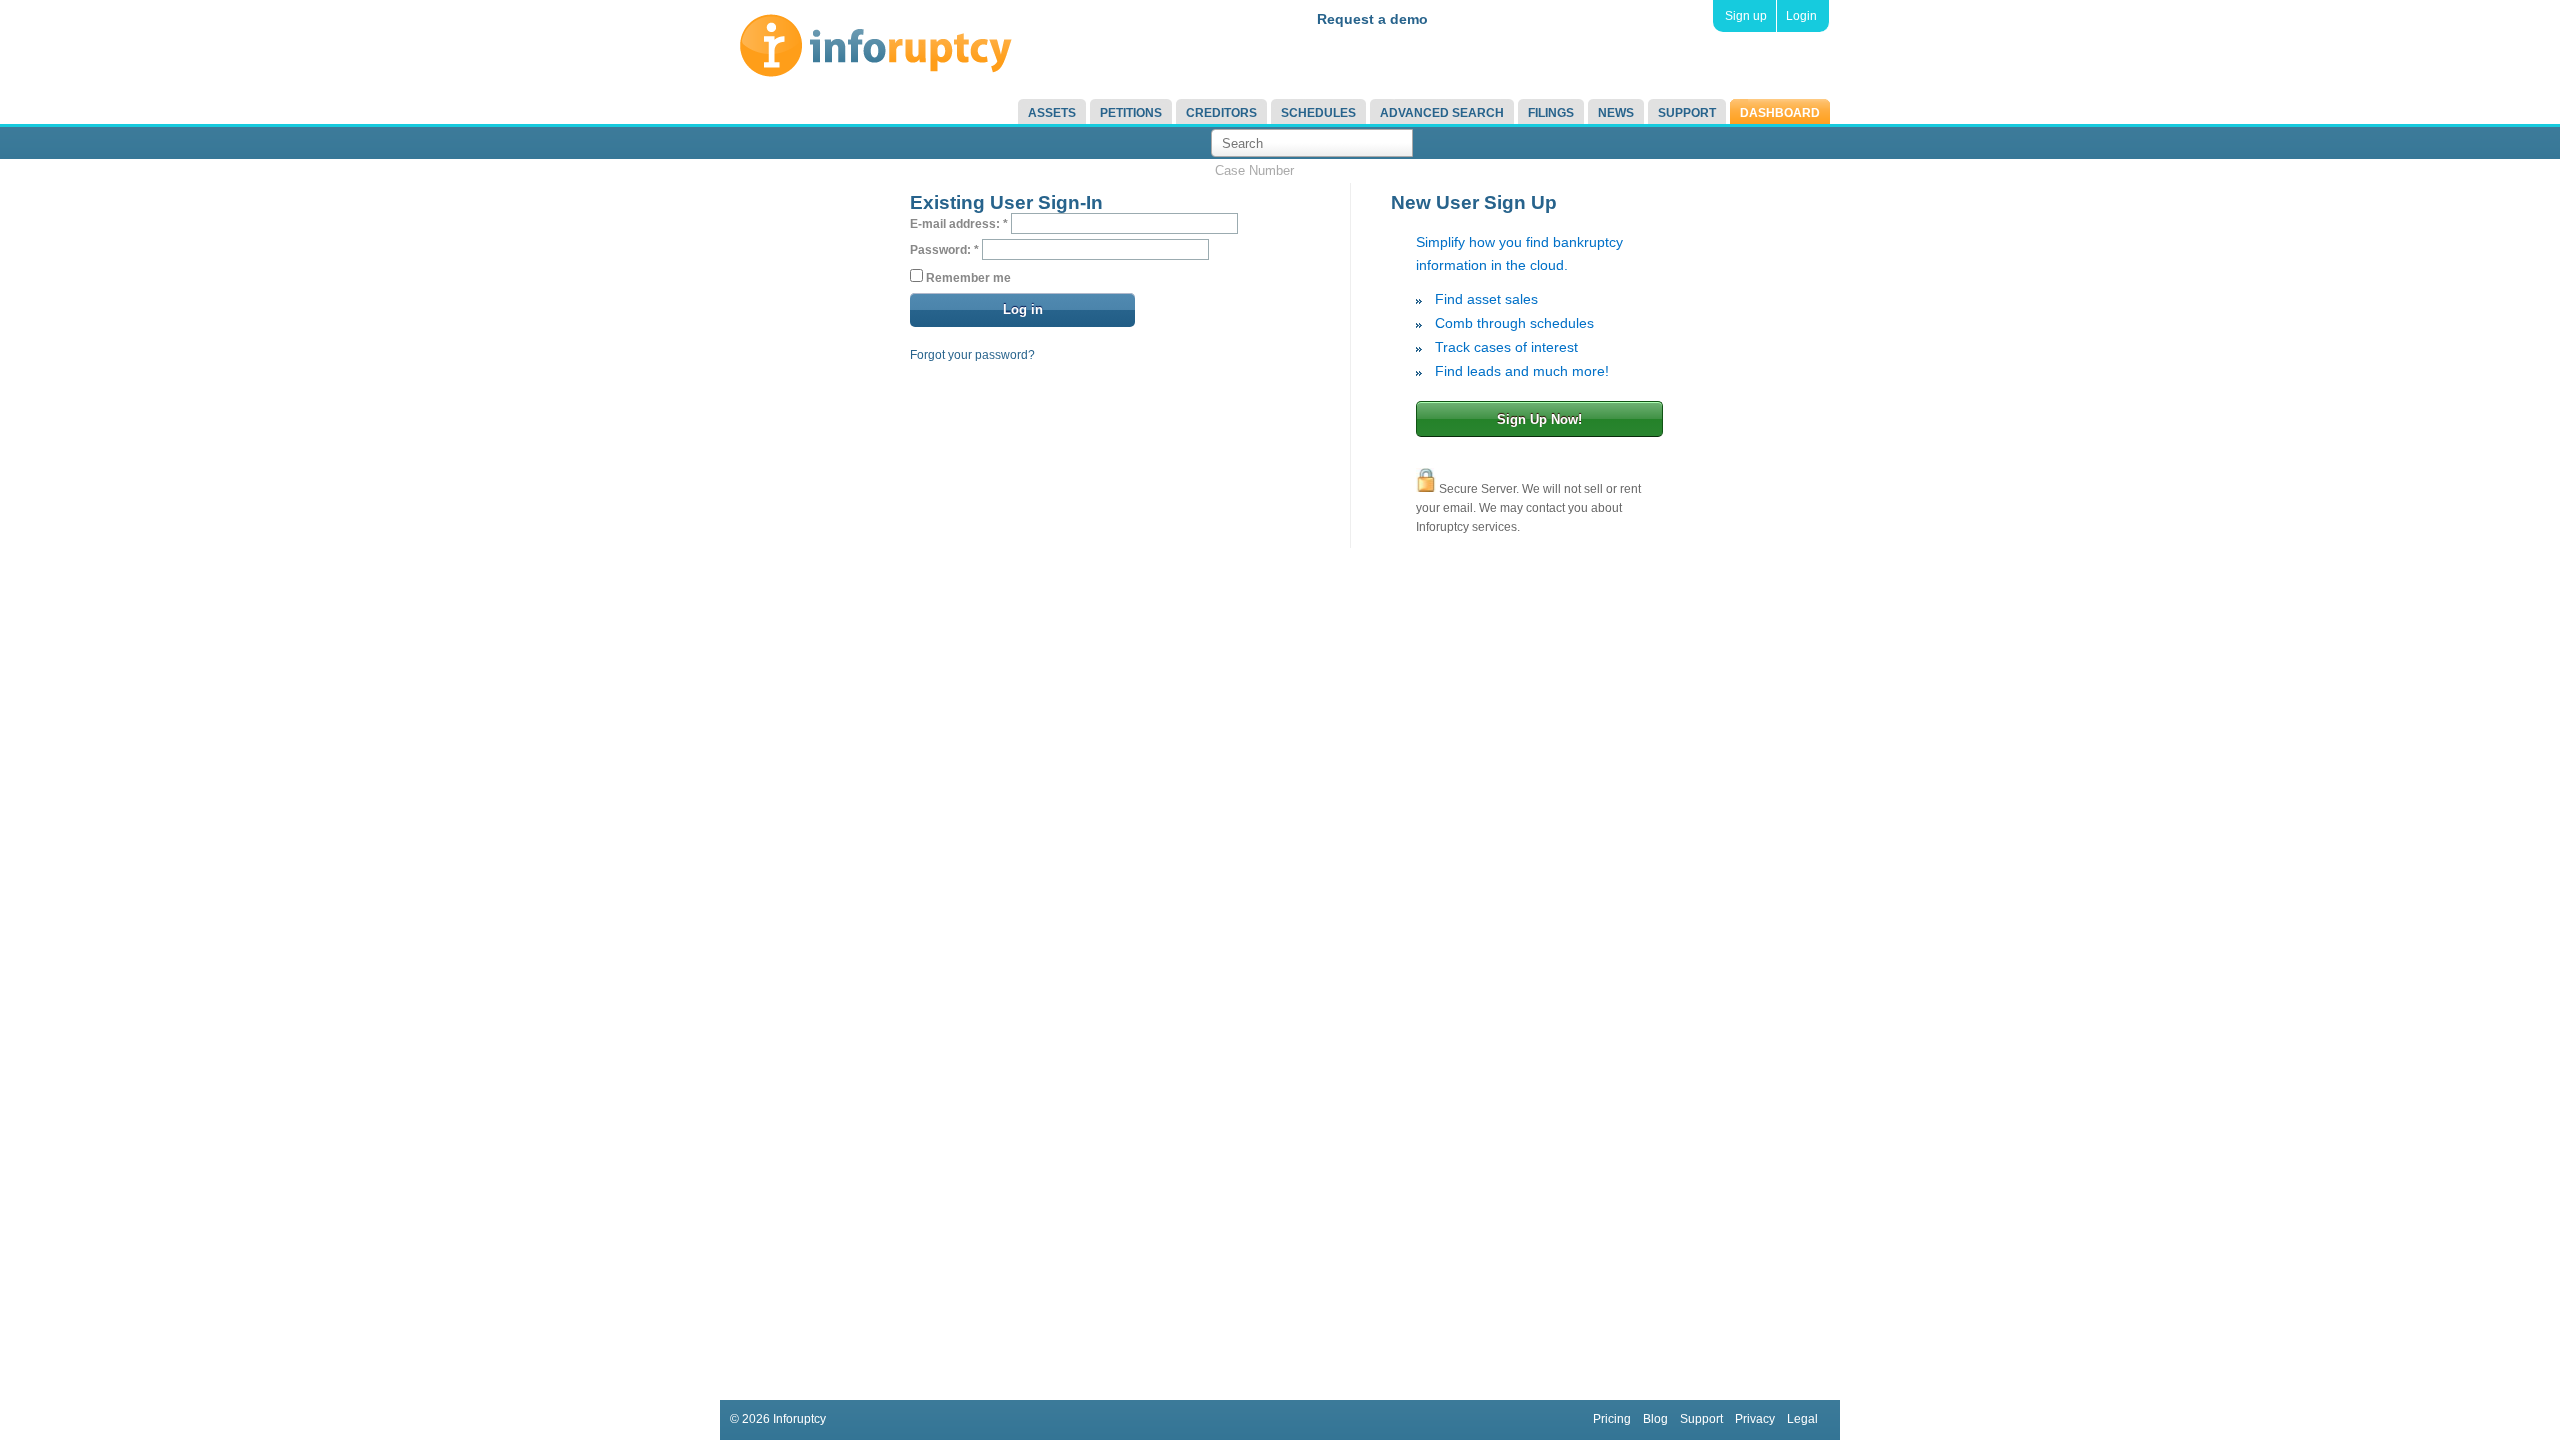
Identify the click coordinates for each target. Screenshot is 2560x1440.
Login (1801, 16)
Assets (1052, 113)
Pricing (1612, 1419)
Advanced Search (1442, 113)
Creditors (1221, 113)
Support (1687, 113)
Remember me (967, 278)
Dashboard (1780, 113)
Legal (1802, 1419)
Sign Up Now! (1539, 419)
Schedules (1318, 113)
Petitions (1131, 113)
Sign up (1746, 16)
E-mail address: (959, 224)
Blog (1655, 1419)
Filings (1551, 113)
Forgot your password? (972, 355)
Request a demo (1372, 19)
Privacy (1755, 1419)
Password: (944, 250)
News (1616, 113)
